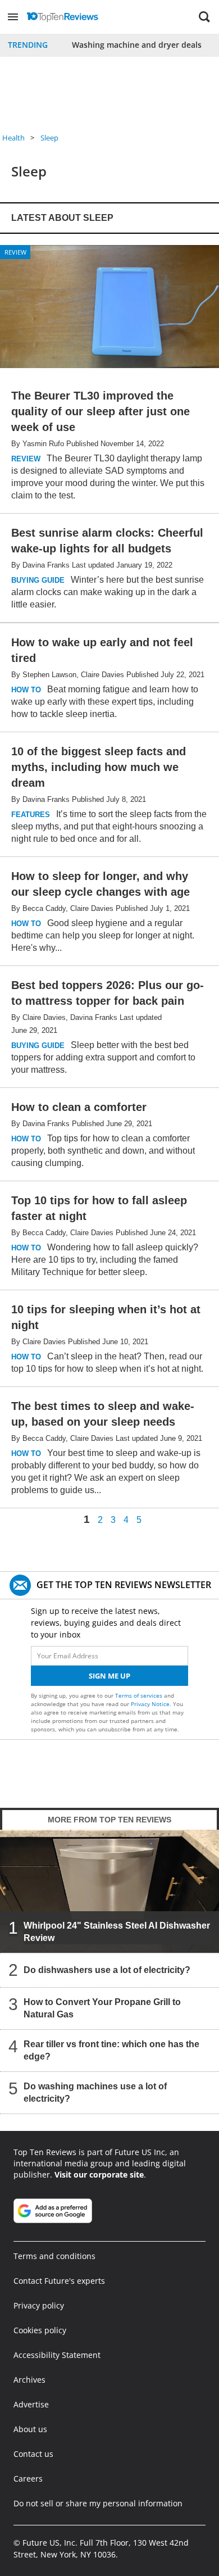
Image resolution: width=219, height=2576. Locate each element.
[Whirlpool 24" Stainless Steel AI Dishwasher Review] (109, 1891)
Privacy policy (39, 2305)
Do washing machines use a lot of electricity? (95, 2092)
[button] (13, 17)
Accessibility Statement (57, 2355)
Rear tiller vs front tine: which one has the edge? (111, 2050)
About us (30, 2429)
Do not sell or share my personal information (98, 2503)
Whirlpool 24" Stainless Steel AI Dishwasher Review (117, 1932)
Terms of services (140, 1695)
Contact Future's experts (59, 2281)
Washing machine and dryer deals (137, 45)
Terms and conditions (54, 2256)
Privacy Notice (150, 1704)
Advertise (31, 2404)
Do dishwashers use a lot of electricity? (107, 1970)
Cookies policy (40, 2330)
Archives (29, 2380)
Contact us (33, 2454)
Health (13, 138)
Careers (28, 2479)
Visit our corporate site (99, 2174)
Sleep (49, 138)
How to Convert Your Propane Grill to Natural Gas (102, 2008)
